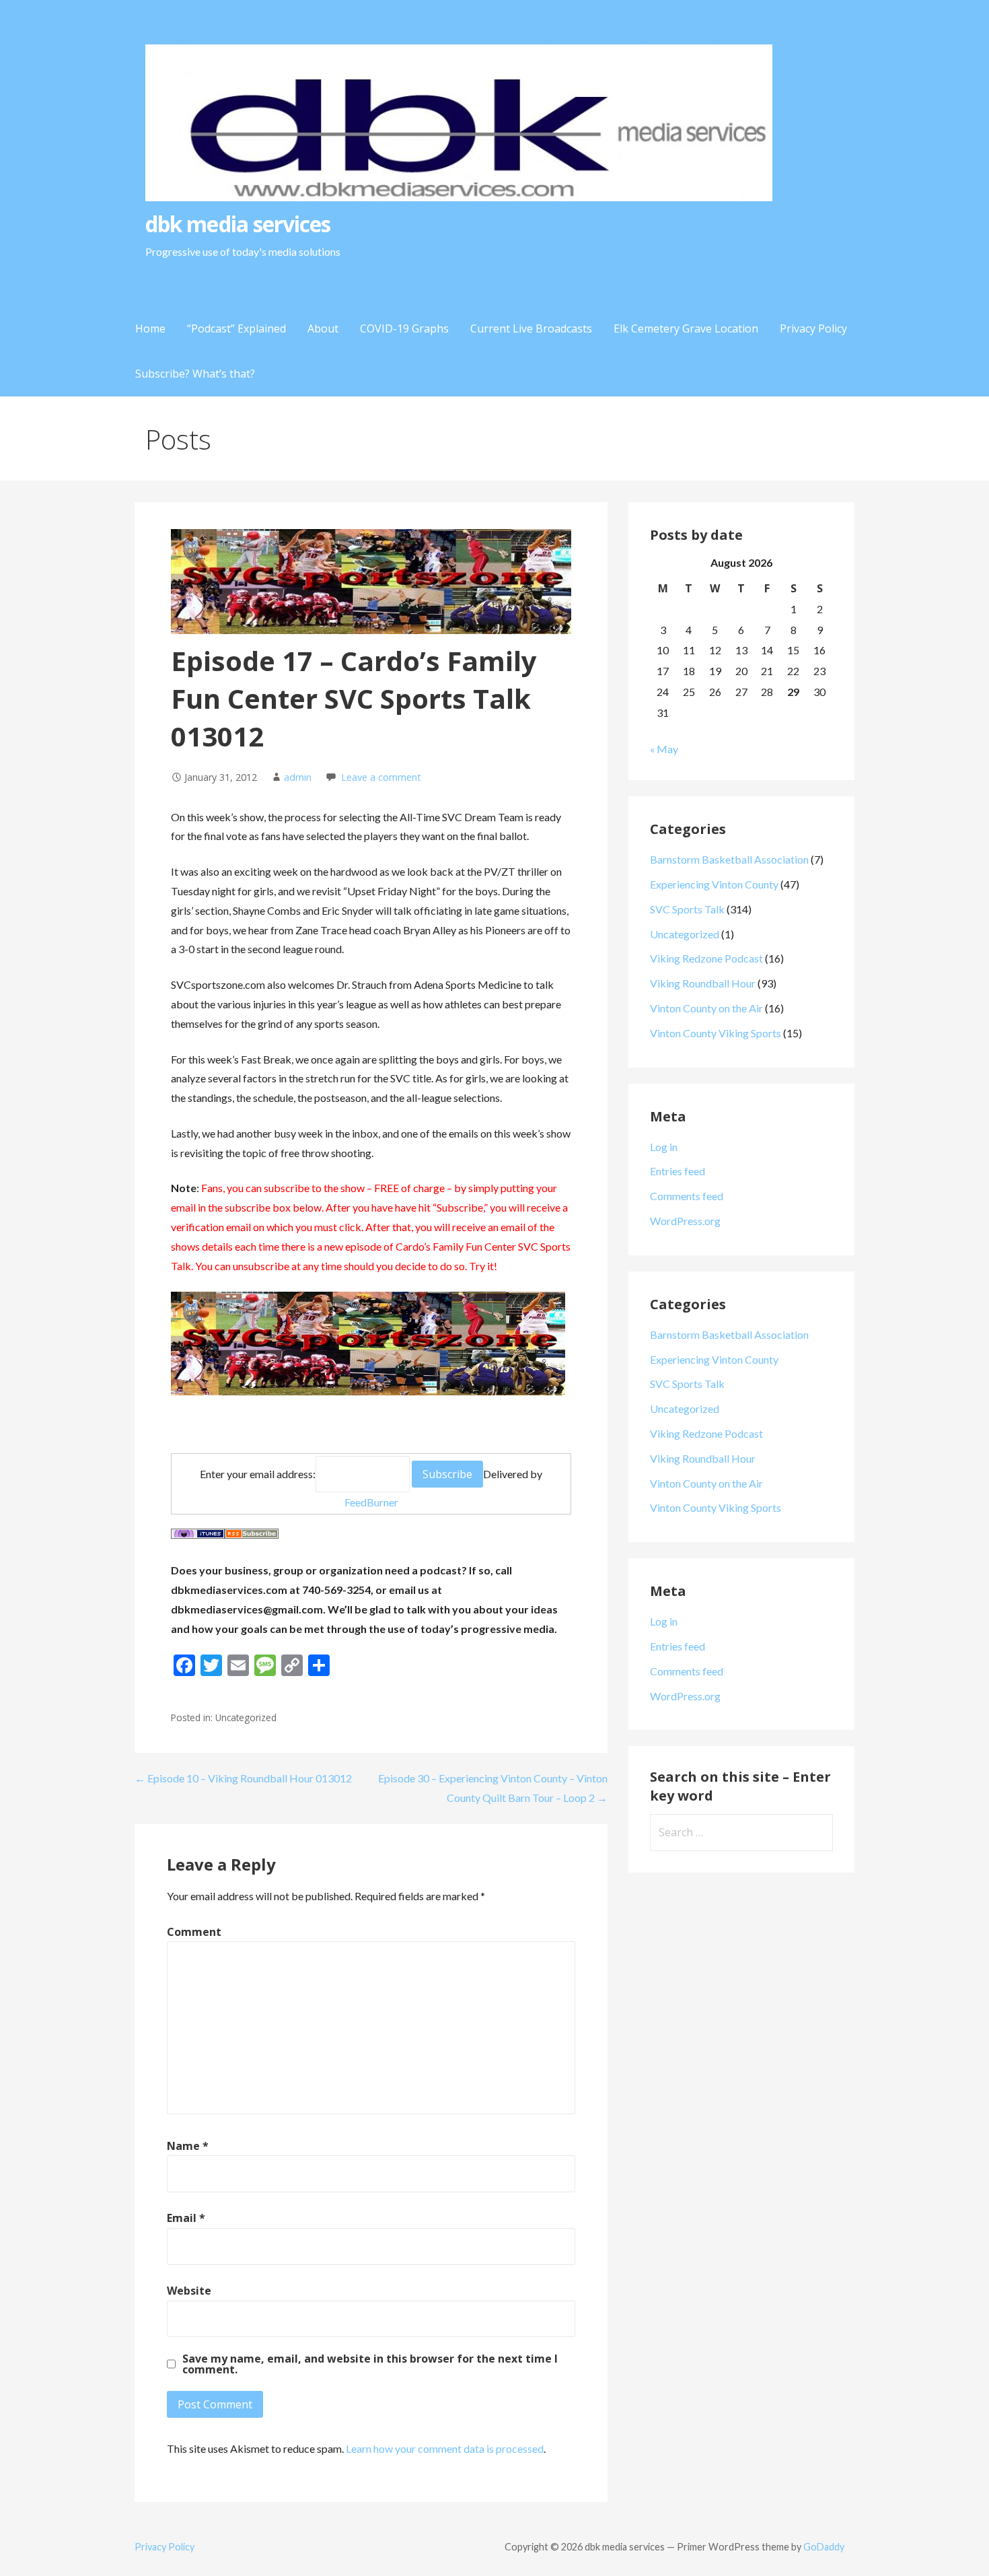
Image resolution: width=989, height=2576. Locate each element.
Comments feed (687, 1196)
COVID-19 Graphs (404, 328)
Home (150, 328)
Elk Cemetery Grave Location (686, 328)
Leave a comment (381, 777)
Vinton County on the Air (706, 1008)
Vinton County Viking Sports (716, 1033)
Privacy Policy (813, 328)
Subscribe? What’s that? (195, 374)
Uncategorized (685, 934)
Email (186, 2218)
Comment (194, 1932)
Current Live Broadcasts (531, 328)
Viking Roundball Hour (703, 983)
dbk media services (238, 224)
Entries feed (677, 1171)
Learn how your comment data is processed (445, 2448)
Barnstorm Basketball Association (729, 859)
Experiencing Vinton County (714, 884)
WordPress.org (685, 1221)
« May (664, 749)
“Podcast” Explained (236, 328)
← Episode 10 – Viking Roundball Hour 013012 (243, 1778)
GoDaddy (824, 2547)
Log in (664, 1147)
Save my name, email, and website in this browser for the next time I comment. (370, 2364)
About (323, 328)
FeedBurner (371, 1502)
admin (298, 777)
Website (189, 2291)
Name (188, 2146)
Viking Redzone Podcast (706, 958)
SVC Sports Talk (687, 909)
